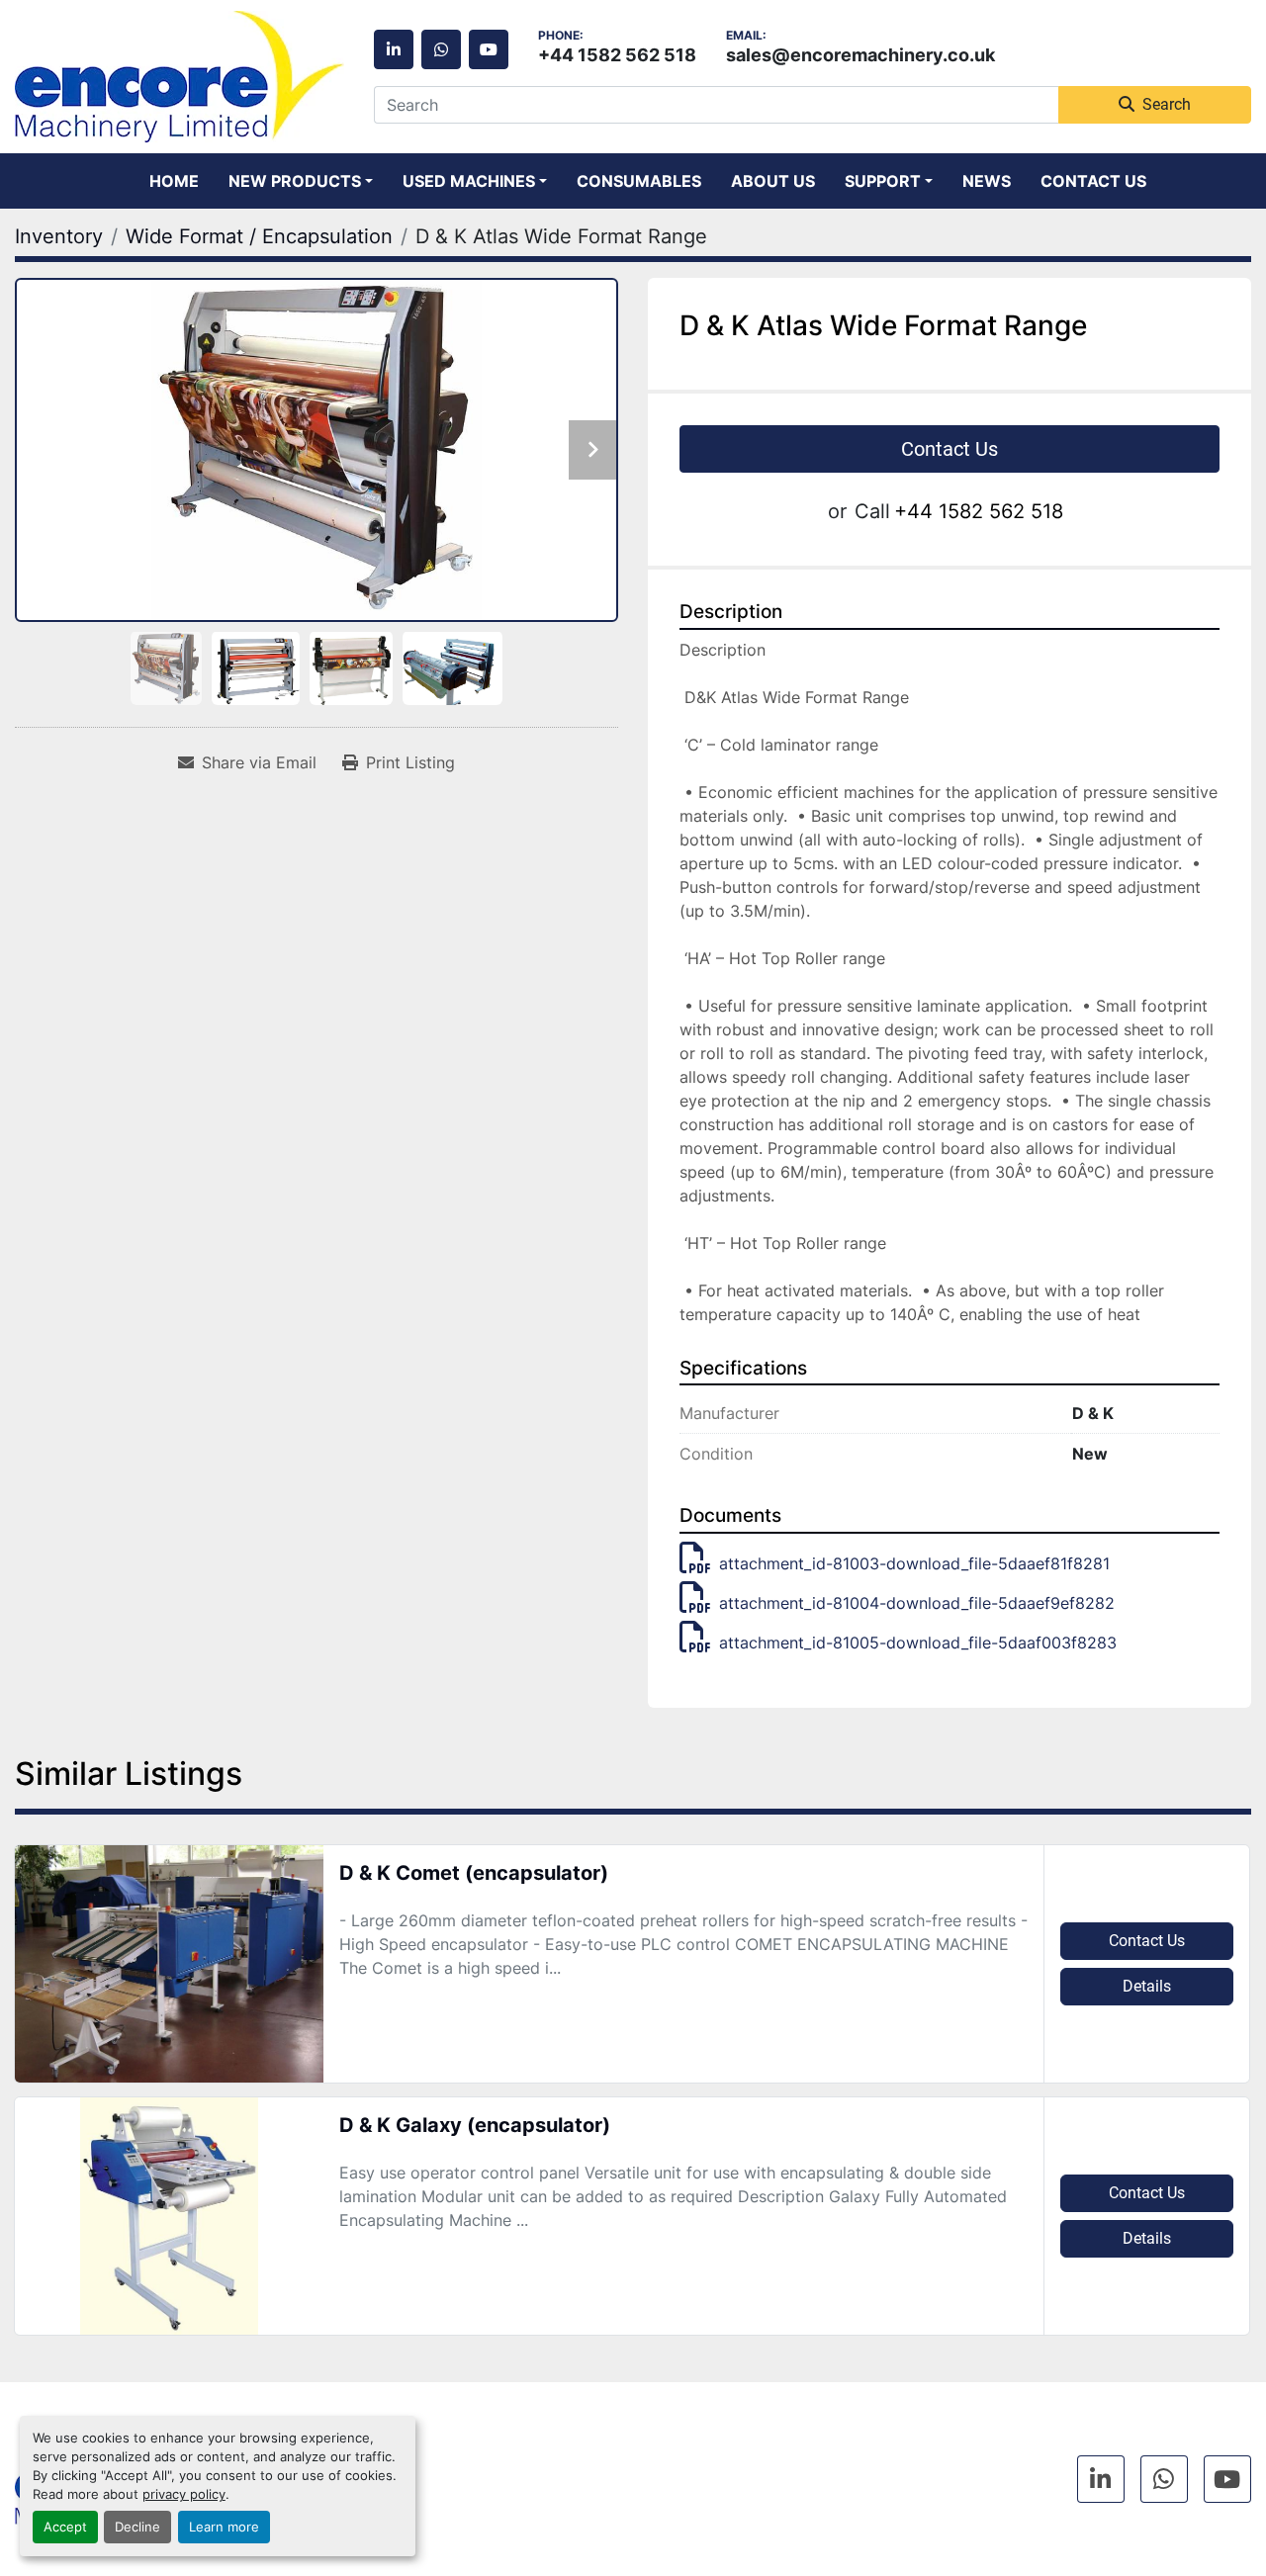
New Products (295, 181)
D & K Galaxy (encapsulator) (475, 2125)
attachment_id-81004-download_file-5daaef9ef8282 (917, 1603)
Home (174, 181)
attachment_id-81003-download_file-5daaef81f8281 (914, 1563)
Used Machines (469, 181)
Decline (137, 2527)
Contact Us (1093, 181)
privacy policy (184, 2494)
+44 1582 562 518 (617, 54)
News (987, 181)
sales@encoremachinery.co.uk (860, 54)
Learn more (224, 2527)
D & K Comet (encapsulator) (474, 1873)
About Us (773, 181)
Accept (65, 2527)
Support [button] (883, 181)
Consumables (639, 181)
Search (1167, 104)
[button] (301, 181)
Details (1147, 1986)
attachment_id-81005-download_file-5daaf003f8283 (918, 1643)
